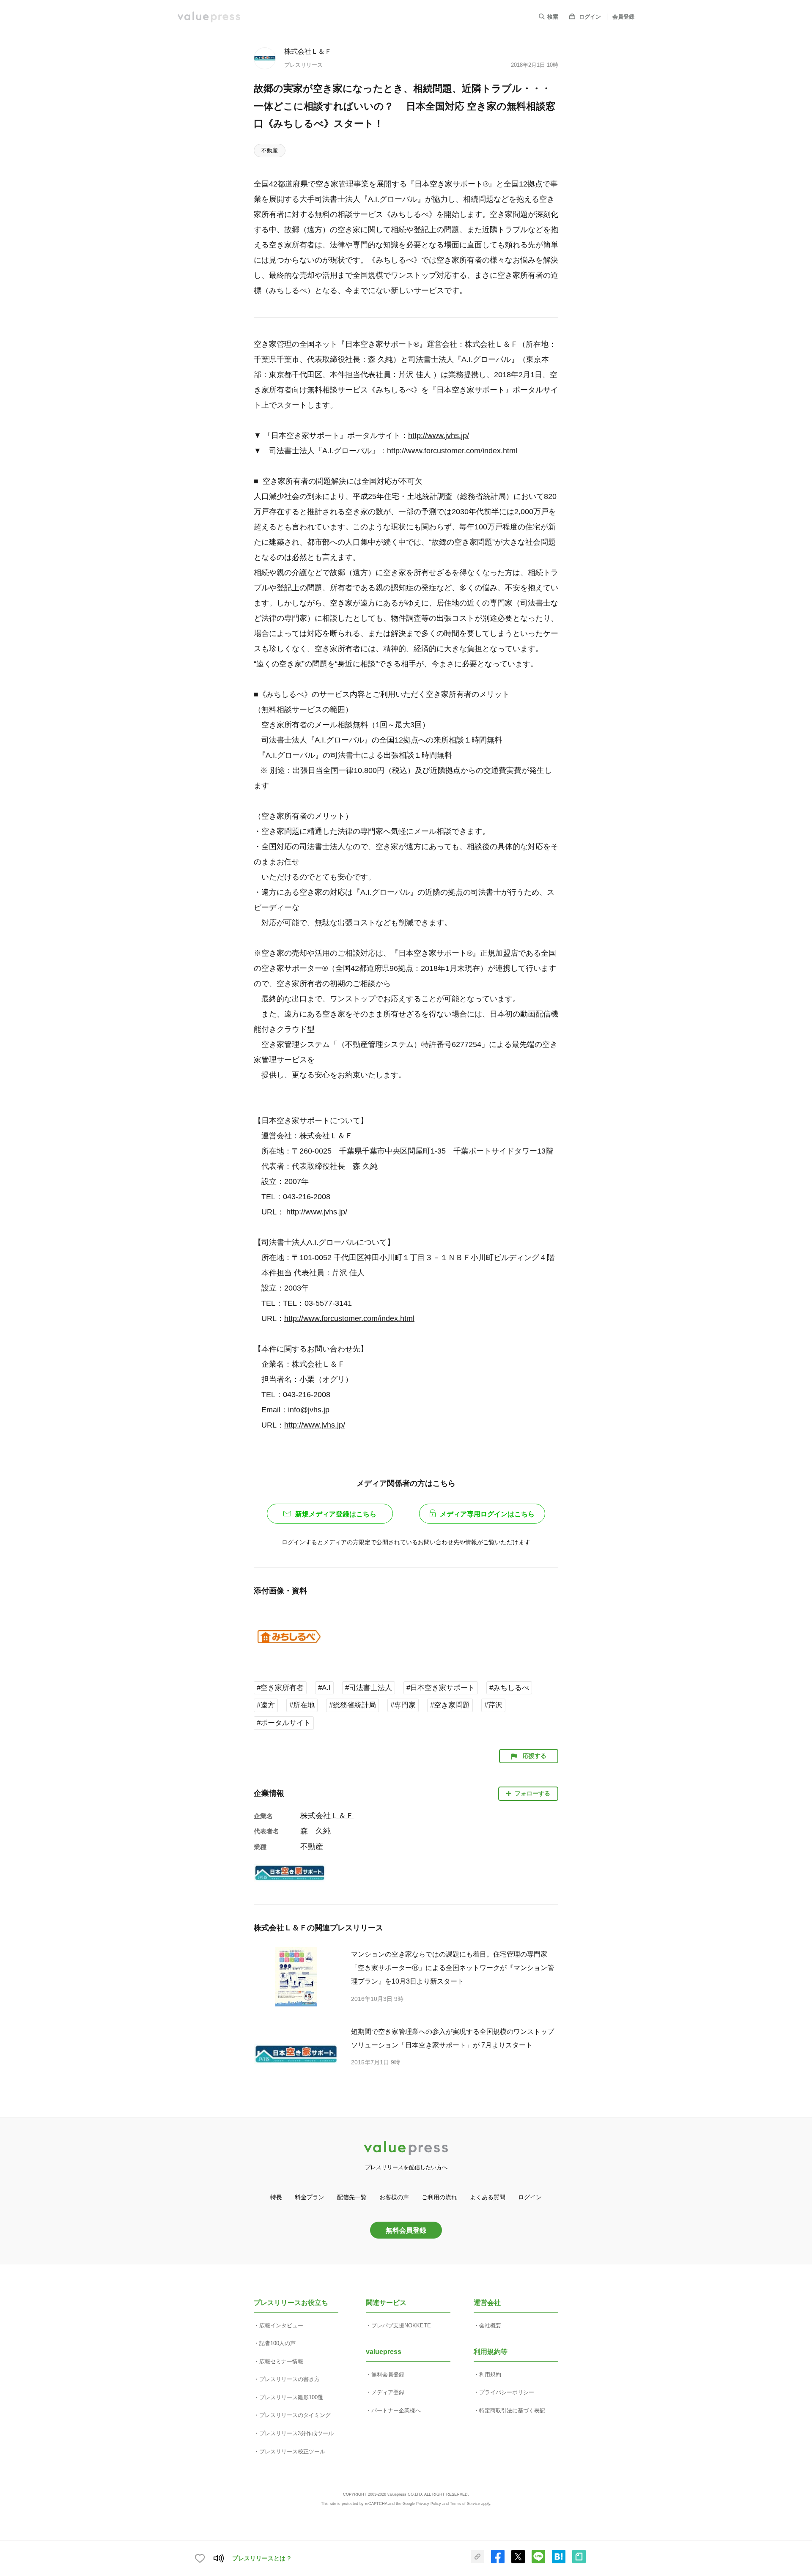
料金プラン (310, 2197)
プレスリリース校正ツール (292, 2451)
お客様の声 (394, 2197)
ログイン (590, 17)
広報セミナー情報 (281, 2361)
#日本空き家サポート (441, 1688)
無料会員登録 (406, 2230)
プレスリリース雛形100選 (291, 2397)
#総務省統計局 (353, 1705)
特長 (276, 2197)
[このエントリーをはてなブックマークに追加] (559, 2562)
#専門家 (403, 1705)
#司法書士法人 (369, 1688)
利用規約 (490, 2375)
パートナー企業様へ (396, 2410)
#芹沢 (493, 1705)
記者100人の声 (277, 2343)
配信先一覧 (352, 2197)
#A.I (324, 1688)
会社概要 (490, 2325)
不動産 (270, 150)
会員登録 (623, 17)
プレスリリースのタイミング (295, 2415)
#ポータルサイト (284, 1723)
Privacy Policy (429, 2504)
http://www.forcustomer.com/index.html (452, 451)
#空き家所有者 (280, 1688)
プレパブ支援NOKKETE (401, 2325)
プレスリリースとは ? (262, 2558)
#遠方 (266, 1705)
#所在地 (302, 1705)
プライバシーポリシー (507, 2392)
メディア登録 (388, 2392)
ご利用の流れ (439, 2197)
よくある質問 (488, 2197)
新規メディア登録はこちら (336, 1514)
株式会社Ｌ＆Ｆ (308, 51)
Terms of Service (465, 2504)
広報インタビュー (281, 2325)
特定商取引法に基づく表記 (512, 2410)
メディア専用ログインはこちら (487, 1514)
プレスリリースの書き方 (289, 2379)
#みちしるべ (509, 1688)
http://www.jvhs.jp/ (439, 436)
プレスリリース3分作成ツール (296, 2433)
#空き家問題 (450, 1705)
